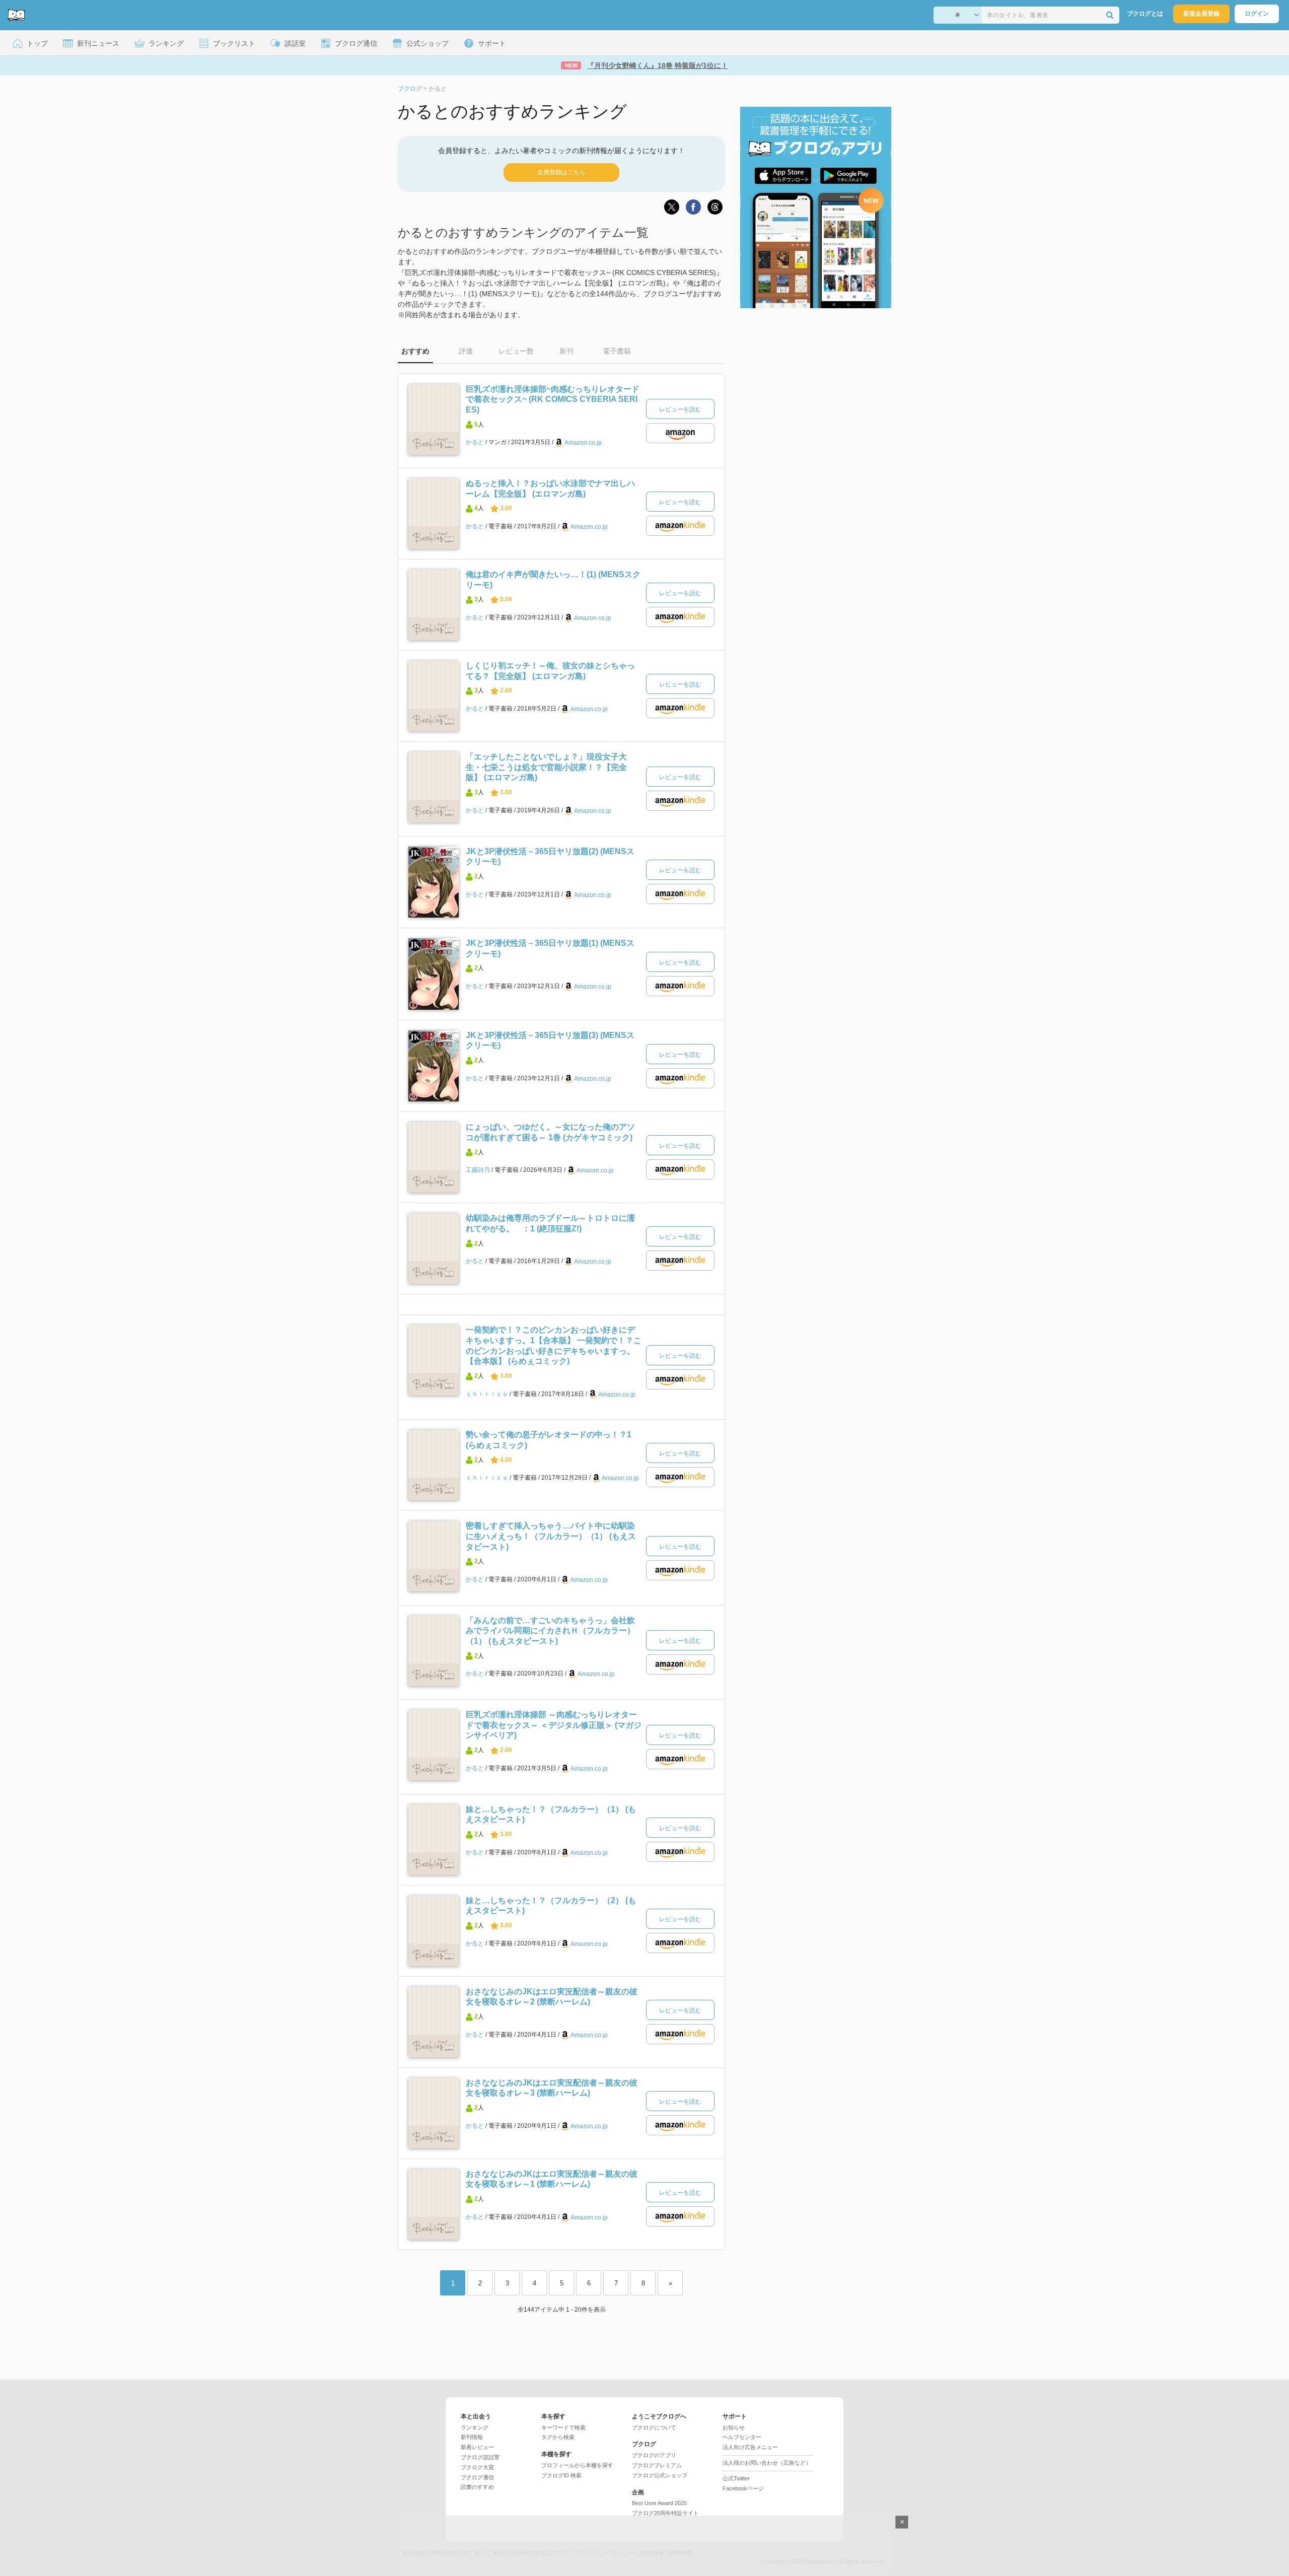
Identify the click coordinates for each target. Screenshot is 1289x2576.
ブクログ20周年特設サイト (665, 2513)
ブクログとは (1145, 14)
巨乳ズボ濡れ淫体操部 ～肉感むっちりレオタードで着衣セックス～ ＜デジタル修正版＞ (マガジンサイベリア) (554, 1725)
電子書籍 (617, 351)
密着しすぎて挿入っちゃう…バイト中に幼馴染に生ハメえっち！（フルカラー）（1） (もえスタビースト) (551, 1536)
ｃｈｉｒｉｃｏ (487, 1394)
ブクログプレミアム (657, 2465)
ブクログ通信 (477, 2477)
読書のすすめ (477, 2487)
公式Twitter (736, 2478)
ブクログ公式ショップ (660, 2475)
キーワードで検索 (563, 2427)
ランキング (475, 2427)
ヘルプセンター (742, 2437)
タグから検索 (558, 2437)
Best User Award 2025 (659, 2503)
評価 (466, 351)
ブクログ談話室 (480, 2457)
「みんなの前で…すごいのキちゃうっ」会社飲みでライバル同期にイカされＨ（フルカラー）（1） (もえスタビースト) (550, 1631)
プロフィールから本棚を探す (577, 2465)
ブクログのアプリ (654, 2455)
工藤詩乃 (478, 1170)
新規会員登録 (1201, 14)
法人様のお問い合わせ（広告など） (767, 2463)
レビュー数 (516, 351)
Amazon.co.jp (583, 443)
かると (475, 442)
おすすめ (415, 351)
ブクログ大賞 (477, 2467)
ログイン (1257, 14)
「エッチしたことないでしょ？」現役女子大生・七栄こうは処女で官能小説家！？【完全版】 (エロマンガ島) (546, 767)
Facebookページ (743, 2488)
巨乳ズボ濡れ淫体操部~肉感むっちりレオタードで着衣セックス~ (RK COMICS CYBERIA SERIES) (553, 399)
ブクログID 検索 (561, 2475)
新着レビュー (477, 2447)
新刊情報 (472, 2437)
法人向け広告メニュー (750, 2447)
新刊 (566, 351)
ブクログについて (654, 2427)
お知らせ (734, 2427)
